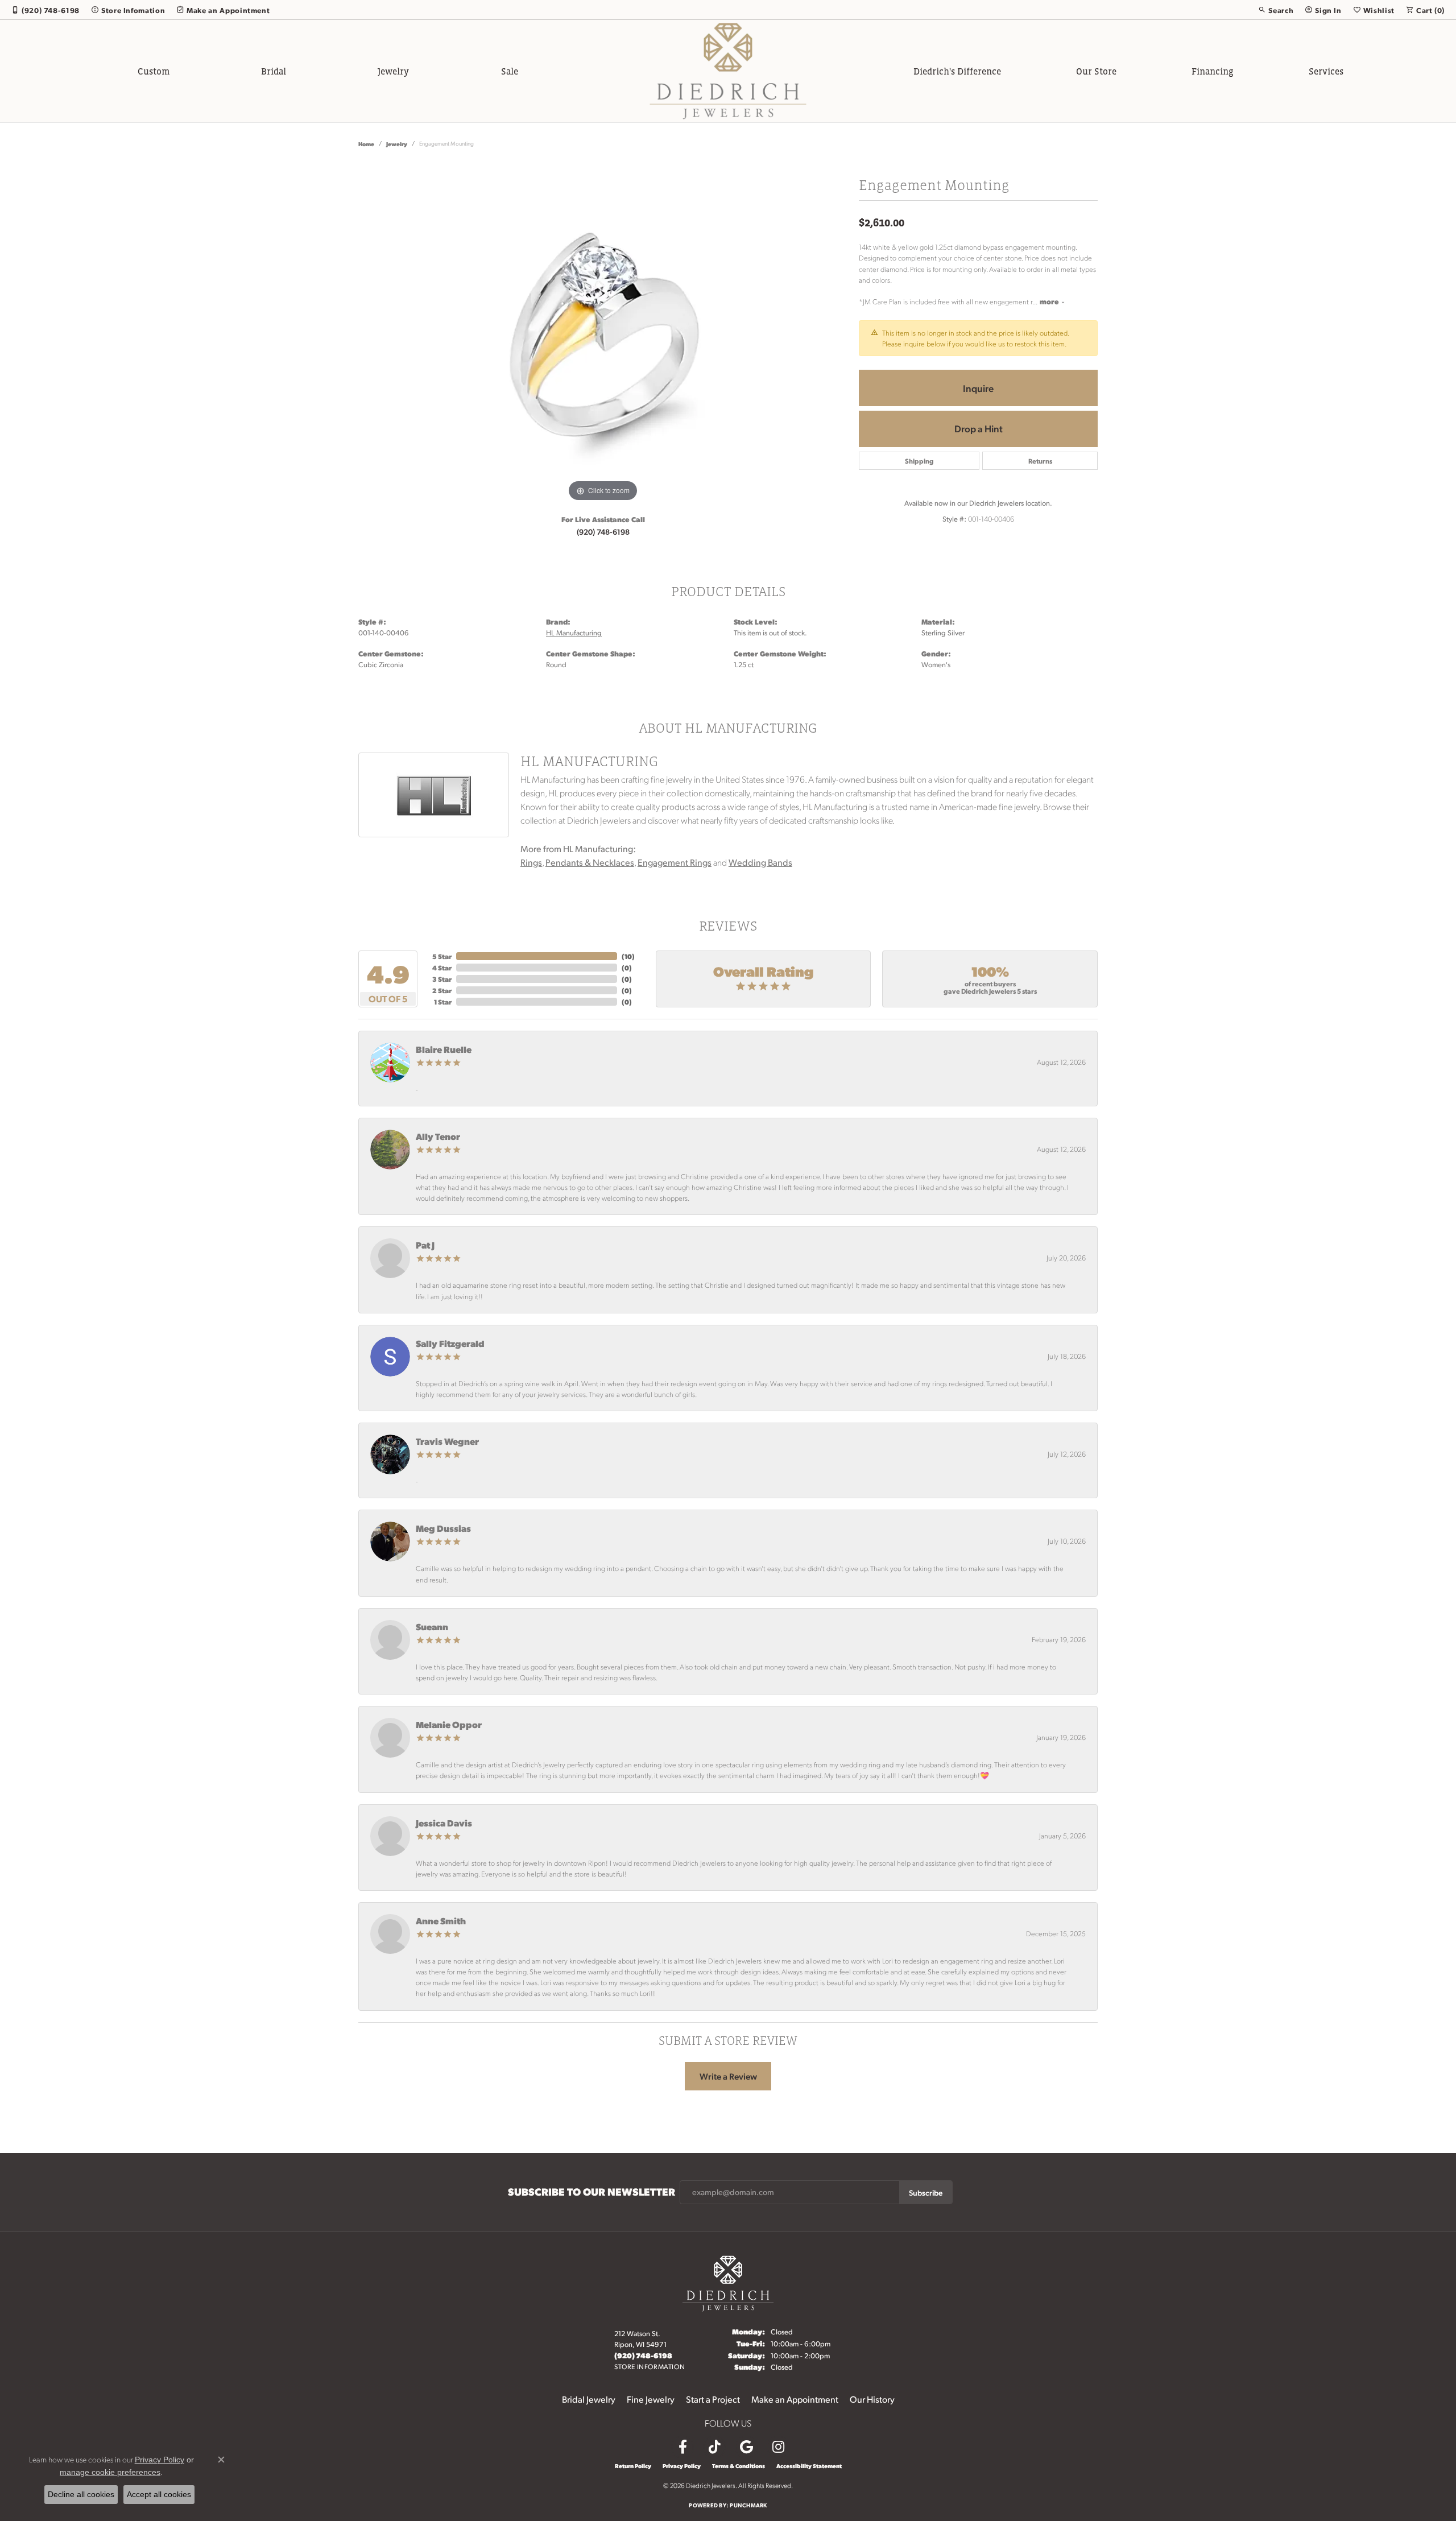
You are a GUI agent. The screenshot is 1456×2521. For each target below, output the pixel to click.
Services (1326, 71)
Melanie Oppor (449, 1724)
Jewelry (393, 71)
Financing (1213, 71)
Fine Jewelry (651, 2399)
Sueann (432, 1627)
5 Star (442, 956)
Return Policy (633, 2466)
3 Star (442, 979)
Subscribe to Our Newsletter (591, 2192)
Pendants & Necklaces (590, 862)
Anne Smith (441, 1921)
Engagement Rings (675, 862)
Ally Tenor (438, 1136)
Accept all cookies (159, 2494)
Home (366, 144)
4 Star (442, 968)
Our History (872, 2399)
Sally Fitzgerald (450, 1343)
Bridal (274, 71)
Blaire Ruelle (444, 1049)
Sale (510, 71)
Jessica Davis (444, 1823)
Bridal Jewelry (589, 2399)
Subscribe (926, 2192)
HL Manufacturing (574, 633)
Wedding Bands (760, 862)
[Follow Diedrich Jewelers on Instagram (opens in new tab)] (778, 2447)
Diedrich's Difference (957, 71)
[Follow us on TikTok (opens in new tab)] (714, 2447)
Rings (531, 862)
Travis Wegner (447, 1441)
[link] (45, 10)
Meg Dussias (443, 1528)
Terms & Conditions (739, 2466)
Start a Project (713, 2399)
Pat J (425, 1245)
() (628, 956)
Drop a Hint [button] (979, 428)
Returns (1040, 461)
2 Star (442, 990)
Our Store (1096, 71)
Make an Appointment (795, 2399)
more (1050, 301)
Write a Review (728, 2076)
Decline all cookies (81, 2494)
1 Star (443, 1002)
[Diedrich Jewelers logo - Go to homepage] (728, 71)
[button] (1276, 10)
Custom (154, 71)
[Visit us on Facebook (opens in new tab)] (682, 2447)
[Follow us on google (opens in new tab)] (746, 2447)
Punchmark (748, 2505)
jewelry (397, 144)
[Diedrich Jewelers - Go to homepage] (728, 2282)
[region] (603, 334)
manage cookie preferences (110, 2472)
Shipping (919, 461)
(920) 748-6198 (603, 531)
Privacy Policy (682, 2466)
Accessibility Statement (809, 2466)
